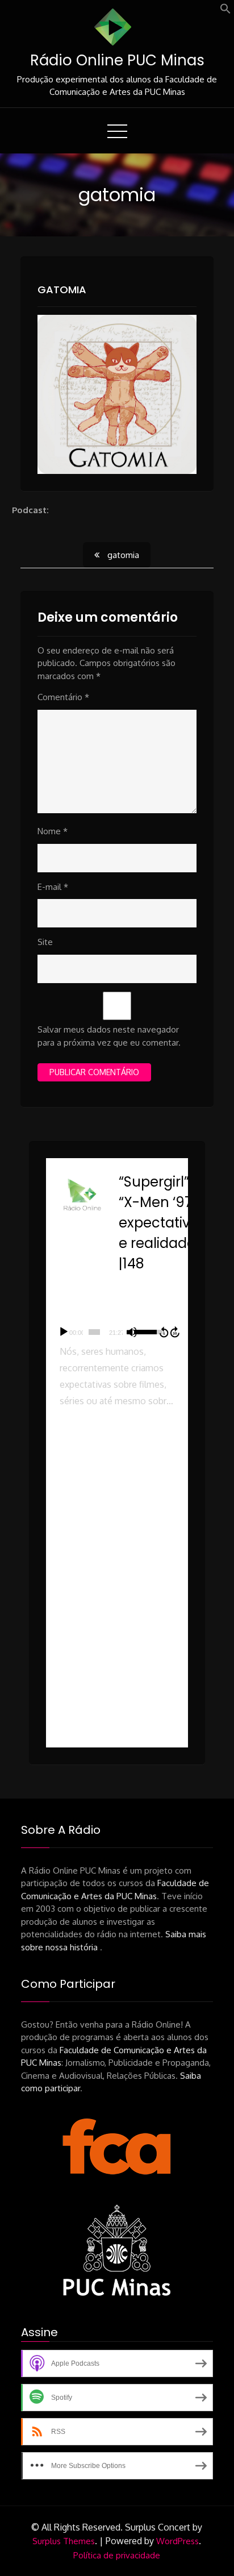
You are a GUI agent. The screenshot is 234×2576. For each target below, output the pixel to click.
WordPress (177, 2541)
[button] (225, 11)
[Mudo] (132, 1332)
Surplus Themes (64, 2541)
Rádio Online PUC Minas (117, 60)
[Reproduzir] (64, 1332)
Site (45, 942)
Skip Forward (175, 1332)
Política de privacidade (117, 2555)
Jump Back (164, 1332)
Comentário (63, 697)
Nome (53, 831)
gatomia (62, 290)
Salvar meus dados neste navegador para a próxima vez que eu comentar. (109, 1036)
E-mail (53, 887)
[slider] (95, 1332)
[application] (117, 1332)
